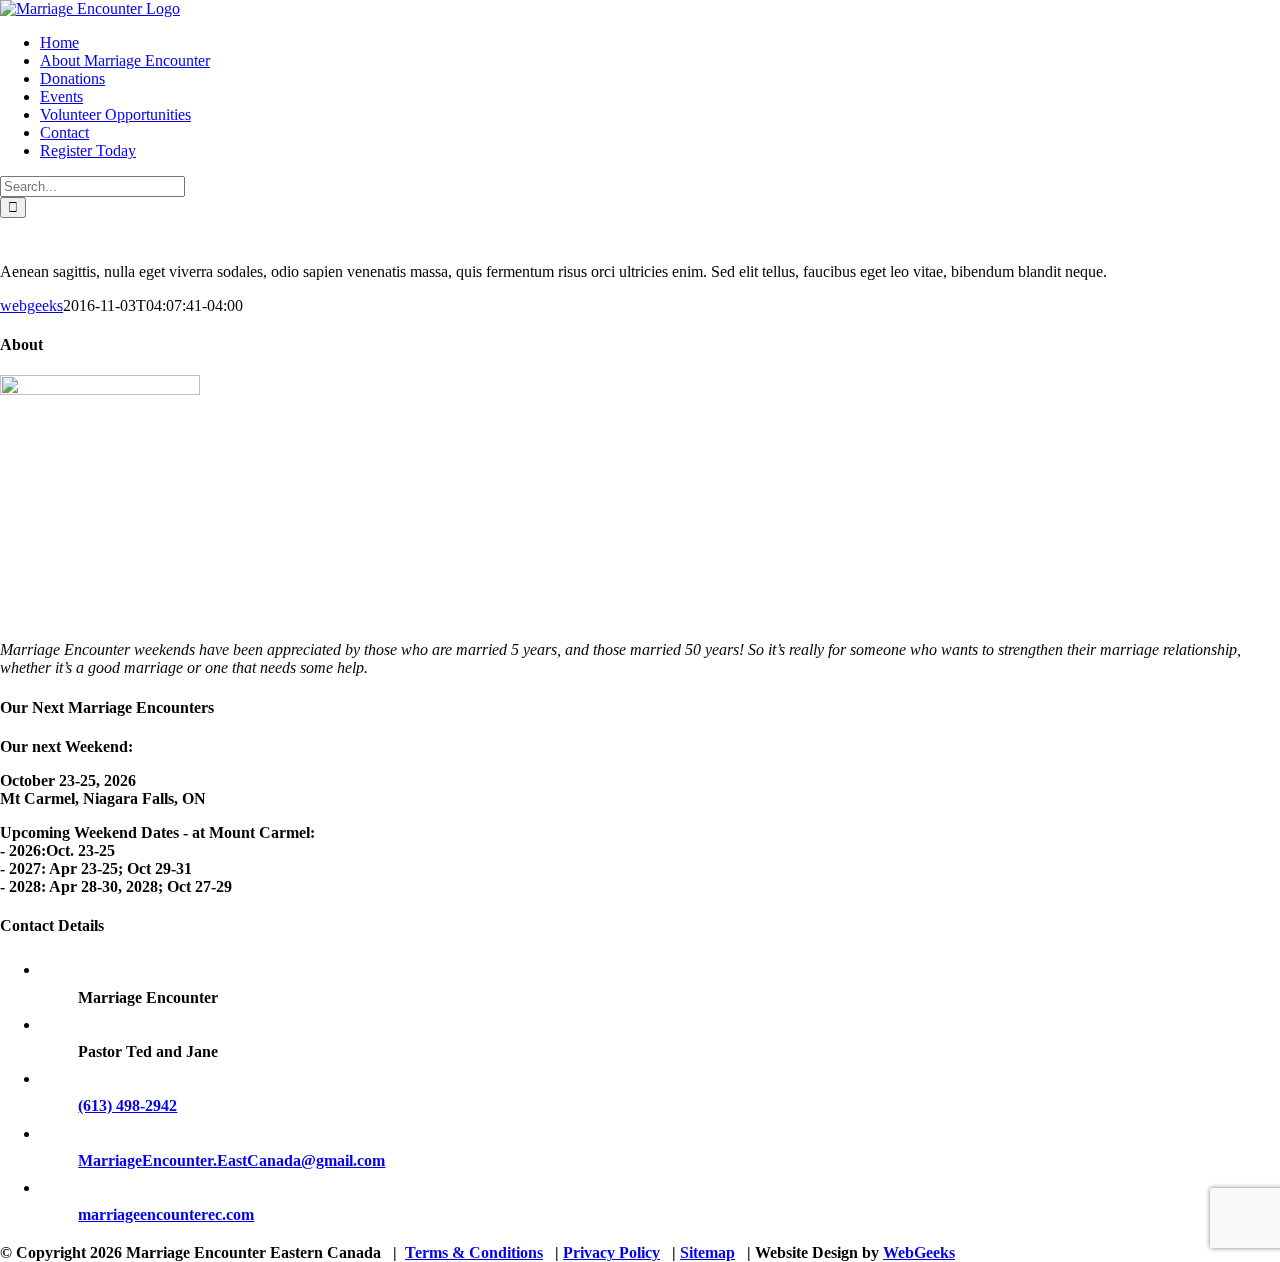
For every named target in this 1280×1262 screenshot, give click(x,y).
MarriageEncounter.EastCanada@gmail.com (231, 1160)
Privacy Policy (611, 1252)
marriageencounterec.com (166, 1214)
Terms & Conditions (474, 1252)
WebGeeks (919, 1252)
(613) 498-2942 (127, 1105)
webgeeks (31, 305)
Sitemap (707, 1252)
